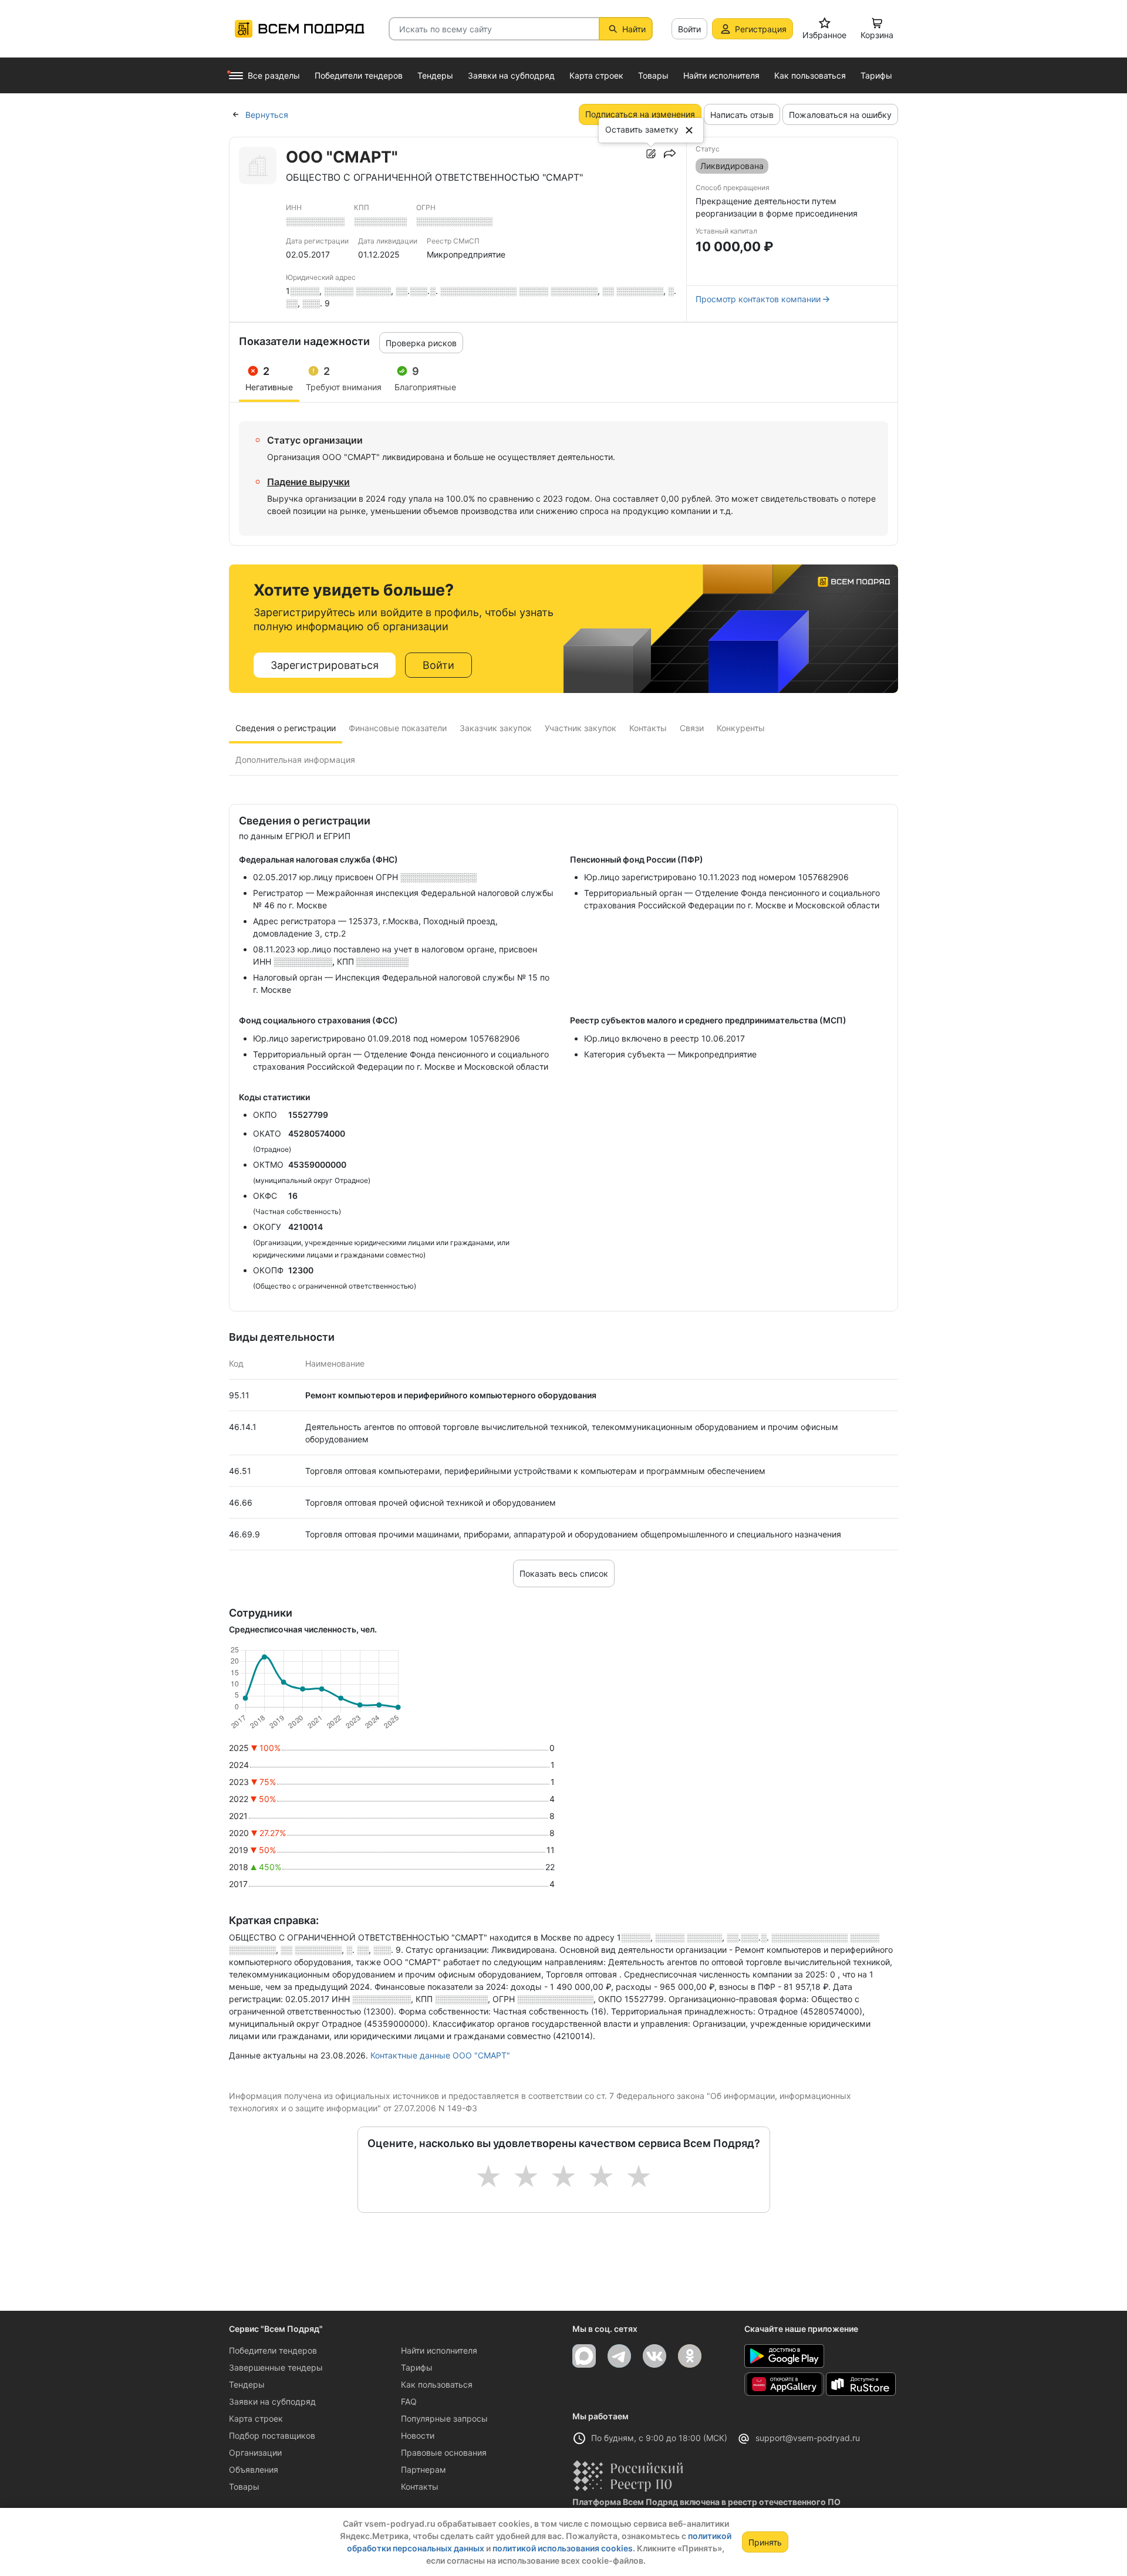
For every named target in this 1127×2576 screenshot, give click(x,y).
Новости (418, 2435)
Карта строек (256, 2418)
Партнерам (424, 2469)
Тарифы (417, 2367)
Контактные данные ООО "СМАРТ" (440, 2055)
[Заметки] (651, 154)
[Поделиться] (670, 154)
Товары (244, 2487)
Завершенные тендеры (276, 2367)
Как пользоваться (437, 2384)
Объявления (254, 2469)
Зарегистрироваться (325, 665)
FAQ (409, 2401)
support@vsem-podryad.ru (808, 2438)
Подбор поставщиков (272, 2435)
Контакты (420, 2487)
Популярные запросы (444, 2418)
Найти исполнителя (439, 2350)
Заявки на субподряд (272, 2401)
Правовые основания (444, 2452)
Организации (255, 2452)
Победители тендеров (273, 2350)
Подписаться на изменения (640, 114)
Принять (765, 2542)
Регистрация (761, 29)
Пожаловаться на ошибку (840, 115)
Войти (689, 29)
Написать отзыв (742, 115)
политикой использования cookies (563, 2548)
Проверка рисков (421, 343)
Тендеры (247, 2384)
